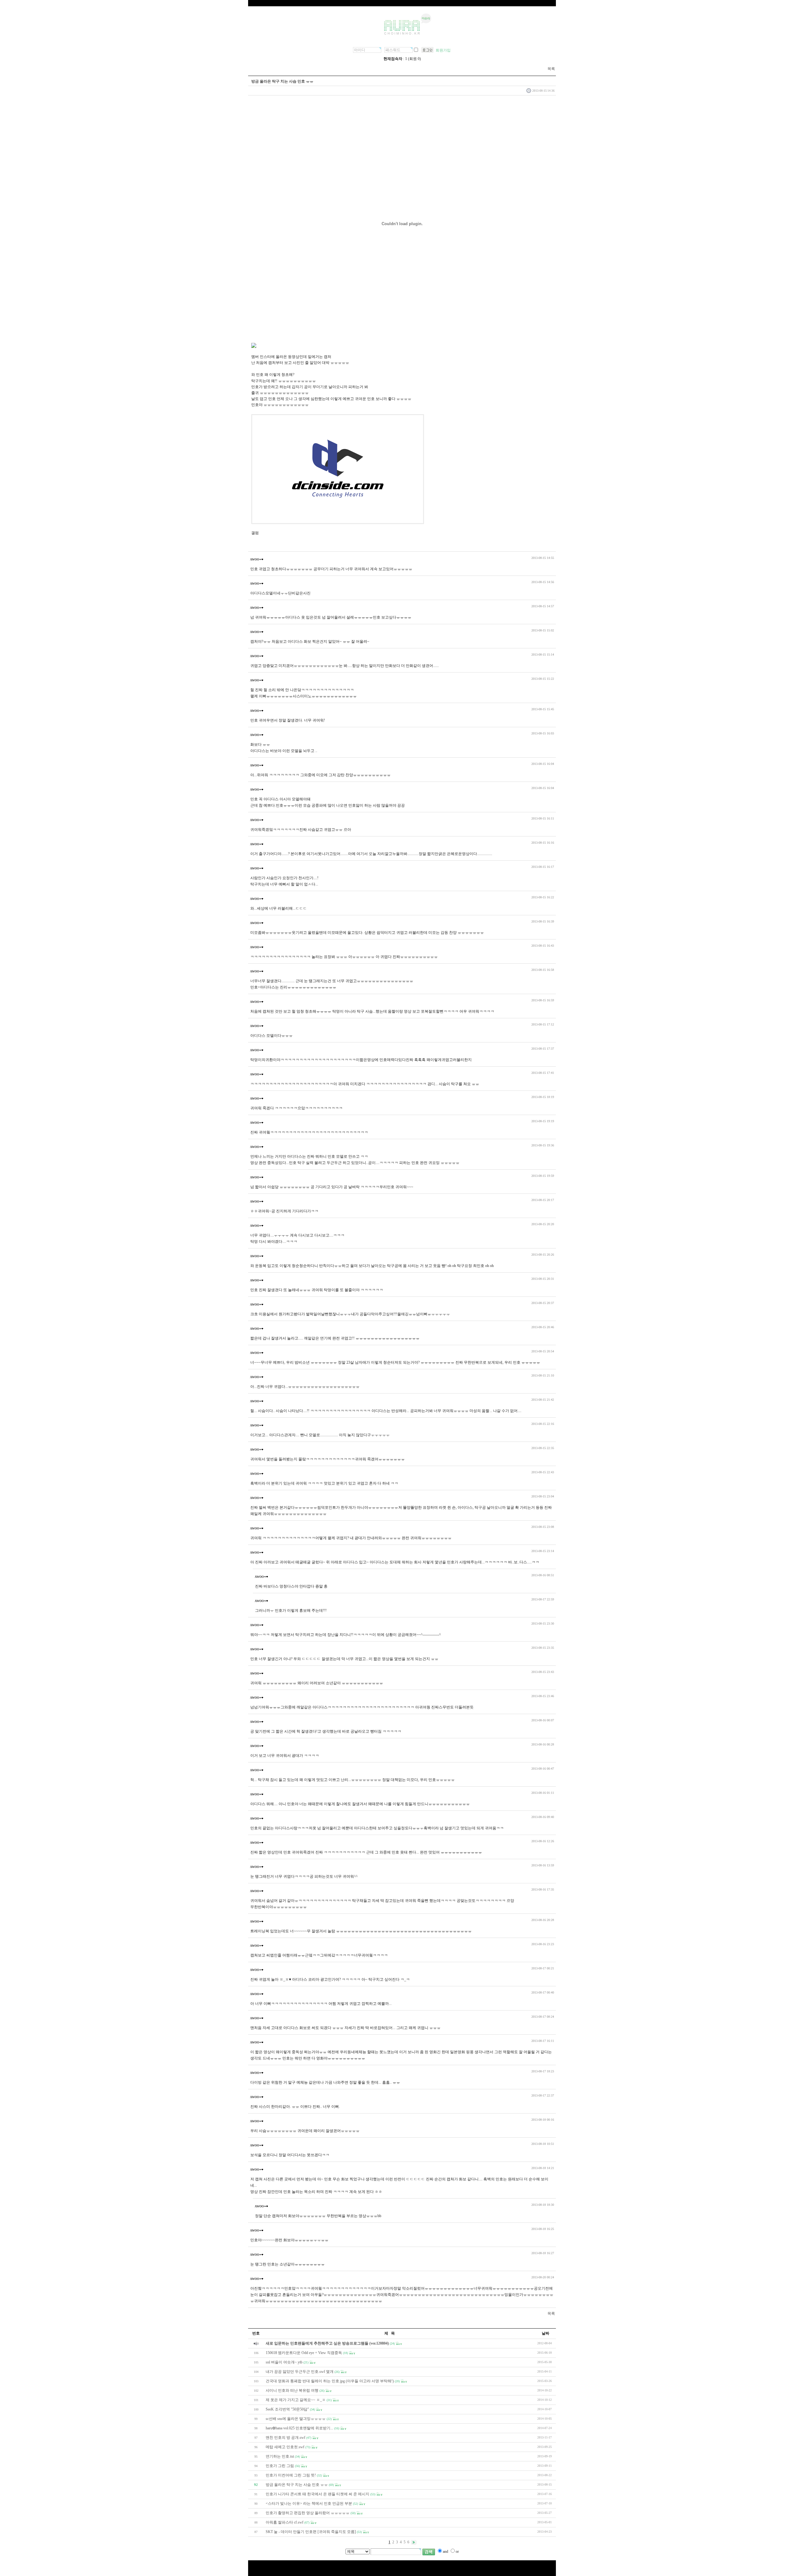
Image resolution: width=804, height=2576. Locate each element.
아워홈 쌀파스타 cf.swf (285, 2522)
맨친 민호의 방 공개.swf (285, 2438)
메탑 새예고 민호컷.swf (285, 2447)
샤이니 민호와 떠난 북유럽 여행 (292, 2390)
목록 (551, 69)
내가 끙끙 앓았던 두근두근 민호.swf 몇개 (300, 2372)
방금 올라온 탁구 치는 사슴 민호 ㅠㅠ (297, 2485)
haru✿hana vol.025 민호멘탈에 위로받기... (299, 2428)
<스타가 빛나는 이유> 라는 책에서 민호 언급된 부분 (309, 2503)
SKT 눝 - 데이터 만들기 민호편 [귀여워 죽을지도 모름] (311, 2532)
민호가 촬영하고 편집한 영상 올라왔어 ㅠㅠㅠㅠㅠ (308, 2513)
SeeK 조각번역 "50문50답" (287, 2409)
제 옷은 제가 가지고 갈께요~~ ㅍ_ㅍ (296, 2400)
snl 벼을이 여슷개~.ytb (284, 2362)
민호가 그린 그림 (280, 2466)
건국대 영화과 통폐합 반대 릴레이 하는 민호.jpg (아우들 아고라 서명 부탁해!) (330, 2381)
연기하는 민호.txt (280, 2456)
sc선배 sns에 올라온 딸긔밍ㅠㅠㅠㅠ (296, 2419)
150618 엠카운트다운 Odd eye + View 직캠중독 (304, 2353)
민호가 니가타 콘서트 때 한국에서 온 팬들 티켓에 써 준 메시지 (318, 2494)
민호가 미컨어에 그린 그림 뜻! (291, 2475)
